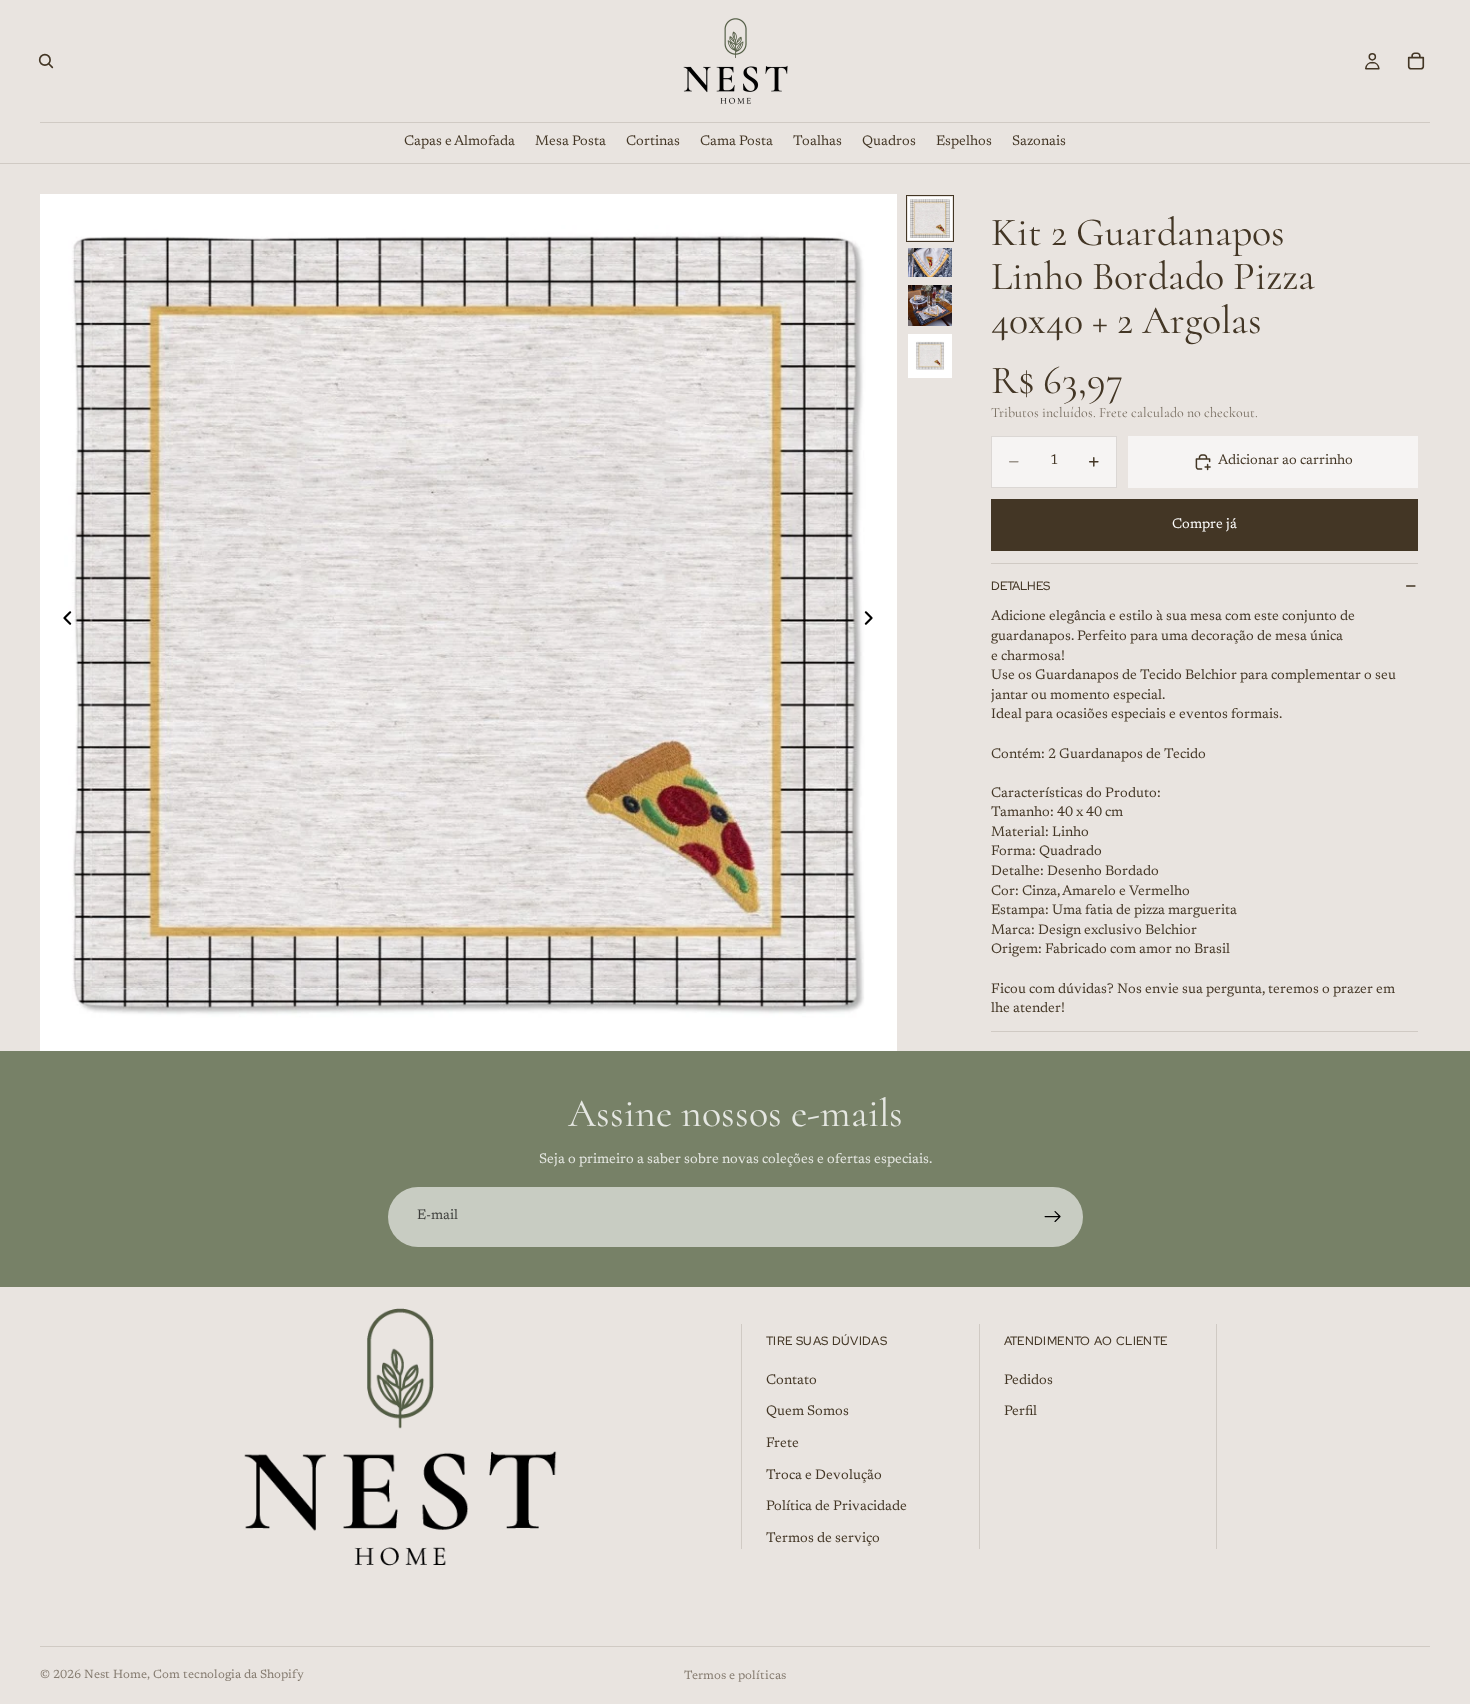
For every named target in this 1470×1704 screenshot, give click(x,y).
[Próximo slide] (875, 622)
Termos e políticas (735, 1676)
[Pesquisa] (46, 61)
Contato (791, 1380)
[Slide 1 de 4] (930, 218)
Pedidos (1028, 1380)
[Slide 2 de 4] (930, 262)
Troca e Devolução (824, 1475)
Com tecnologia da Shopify (228, 1675)
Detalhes (1020, 586)
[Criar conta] (1053, 1217)
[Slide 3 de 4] (930, 305)
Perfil (1020, 1412)
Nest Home (115, 1675)
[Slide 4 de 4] (930, 356)
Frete (782, 1444)
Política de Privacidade (836, 1507)
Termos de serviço (823, 1538)
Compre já (1204, 525)
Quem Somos (807, 1412)
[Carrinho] (1416, 61)
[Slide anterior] (62, 622)
